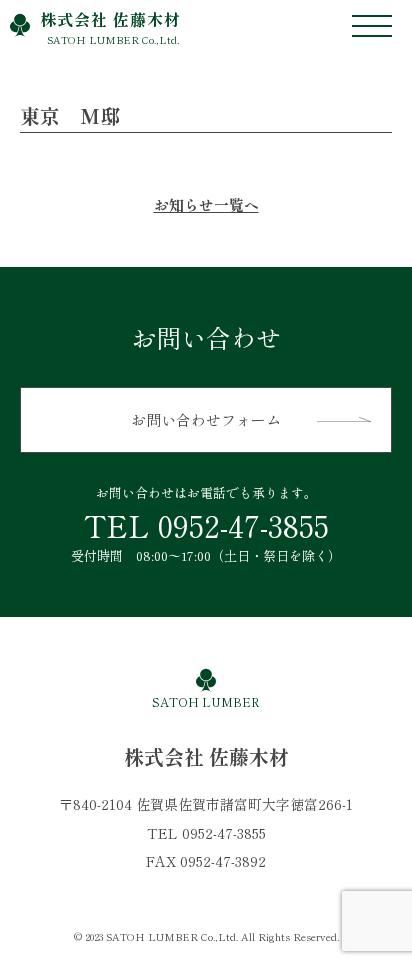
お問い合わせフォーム (206, 419)
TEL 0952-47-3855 (206, 525)
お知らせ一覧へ (206, 204)
